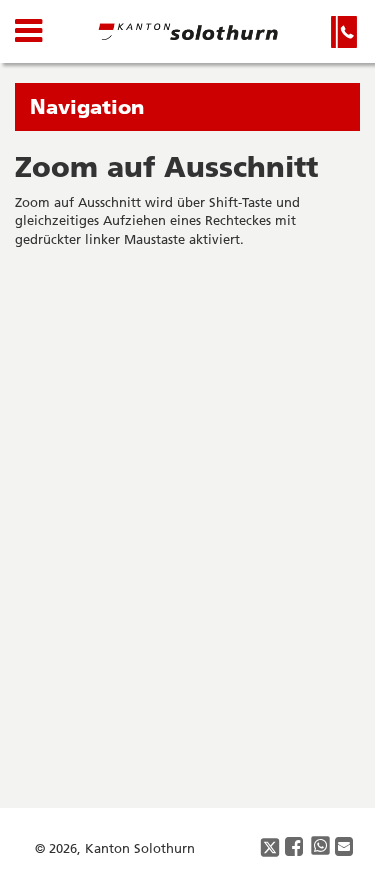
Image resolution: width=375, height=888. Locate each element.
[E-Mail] (345, 847)
